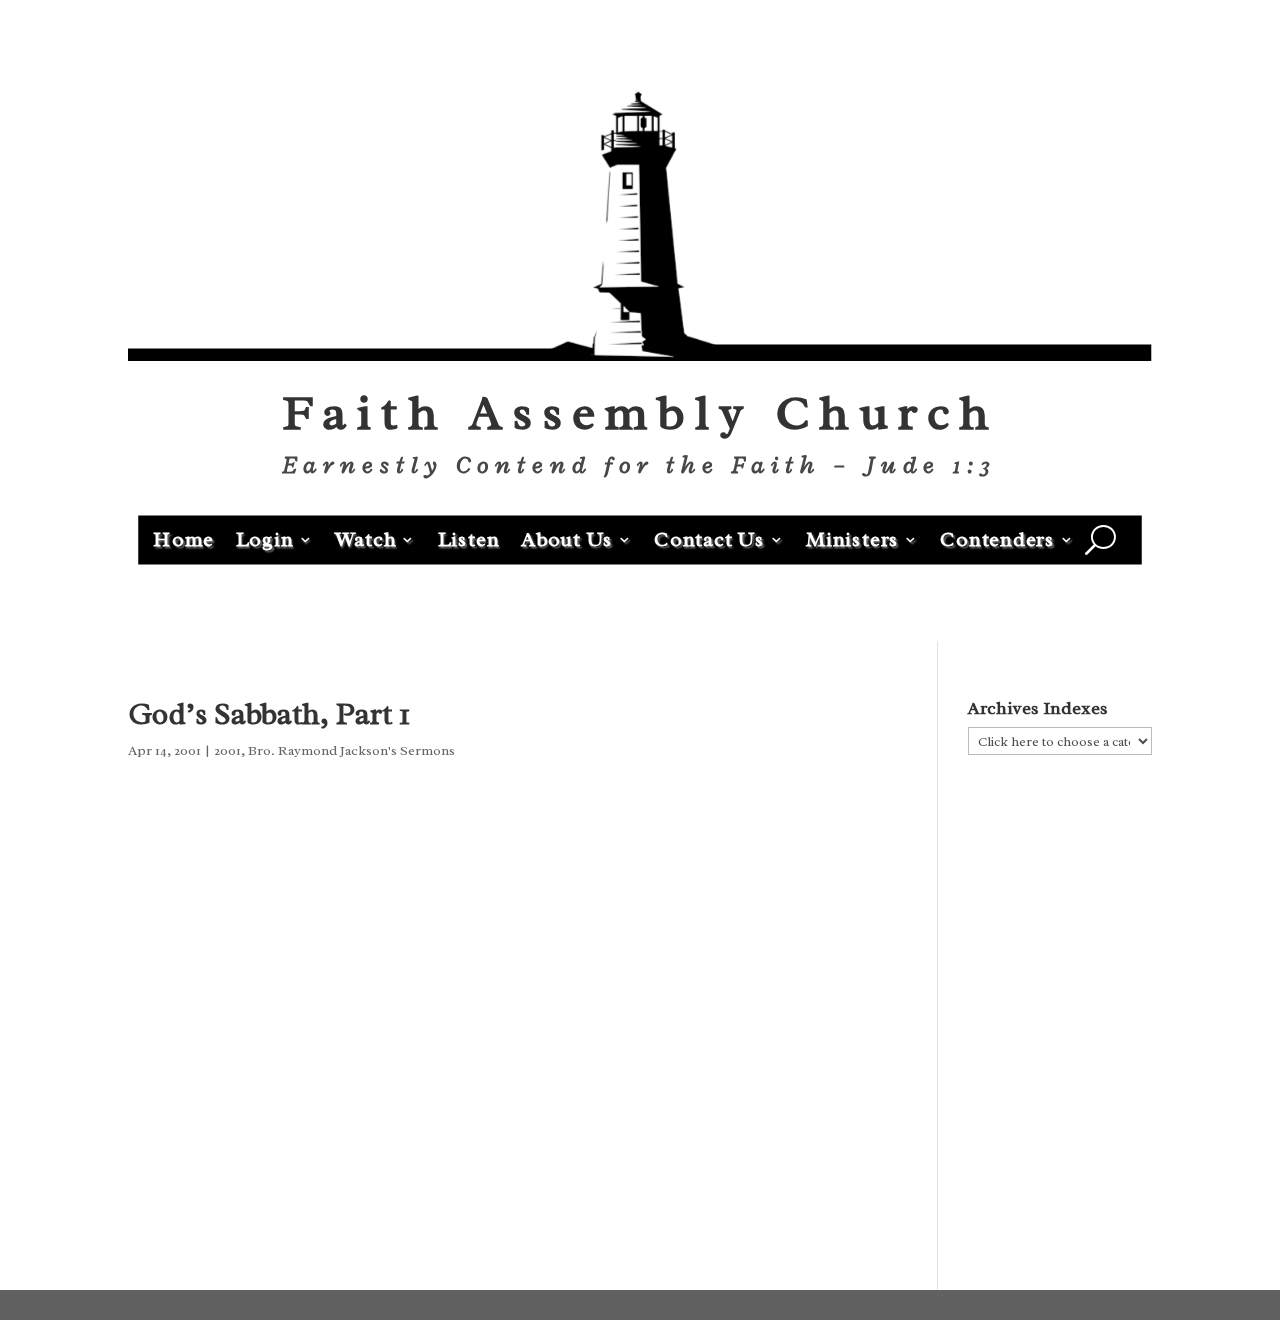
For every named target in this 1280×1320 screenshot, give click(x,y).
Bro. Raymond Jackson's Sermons (351, 750)
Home (183, 538)
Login (265, 538)
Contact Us (709, 538)
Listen (469, 538)
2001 (227, 750)
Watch (366, 538)
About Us (567, 538)
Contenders (997, 538)
